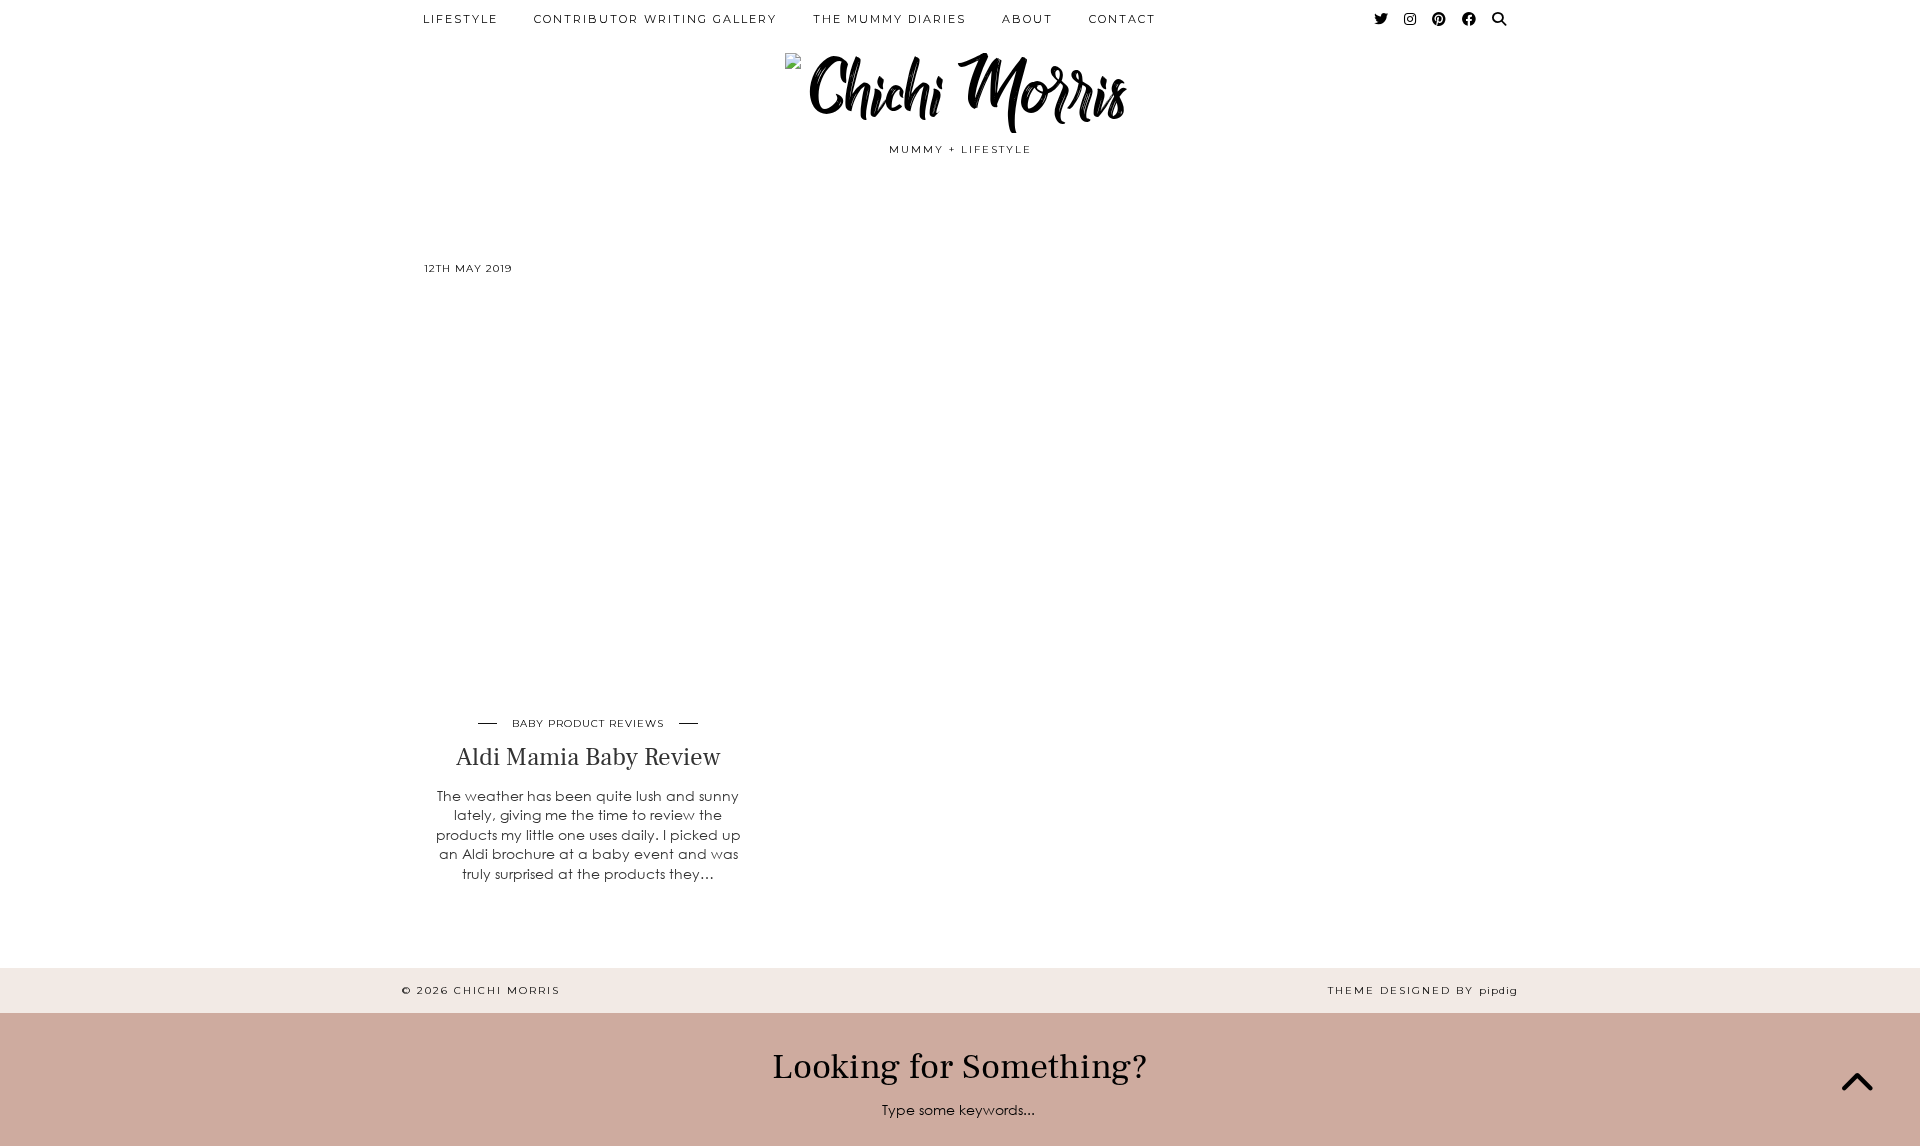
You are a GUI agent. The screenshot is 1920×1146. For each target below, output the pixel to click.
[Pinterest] (1440, 19)
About (1027, 19)
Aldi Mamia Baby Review (588, 757)
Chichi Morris (507, 990)
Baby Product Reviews (588, 723)
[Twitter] (1382, 19)
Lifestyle (460, 19)
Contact (1122, 19)
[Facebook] (1470, 19)
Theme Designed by (1423, 990)
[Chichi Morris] (960, 78)
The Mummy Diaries (889, 19)
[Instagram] (1411, 19)
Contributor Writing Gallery (655, 19)
